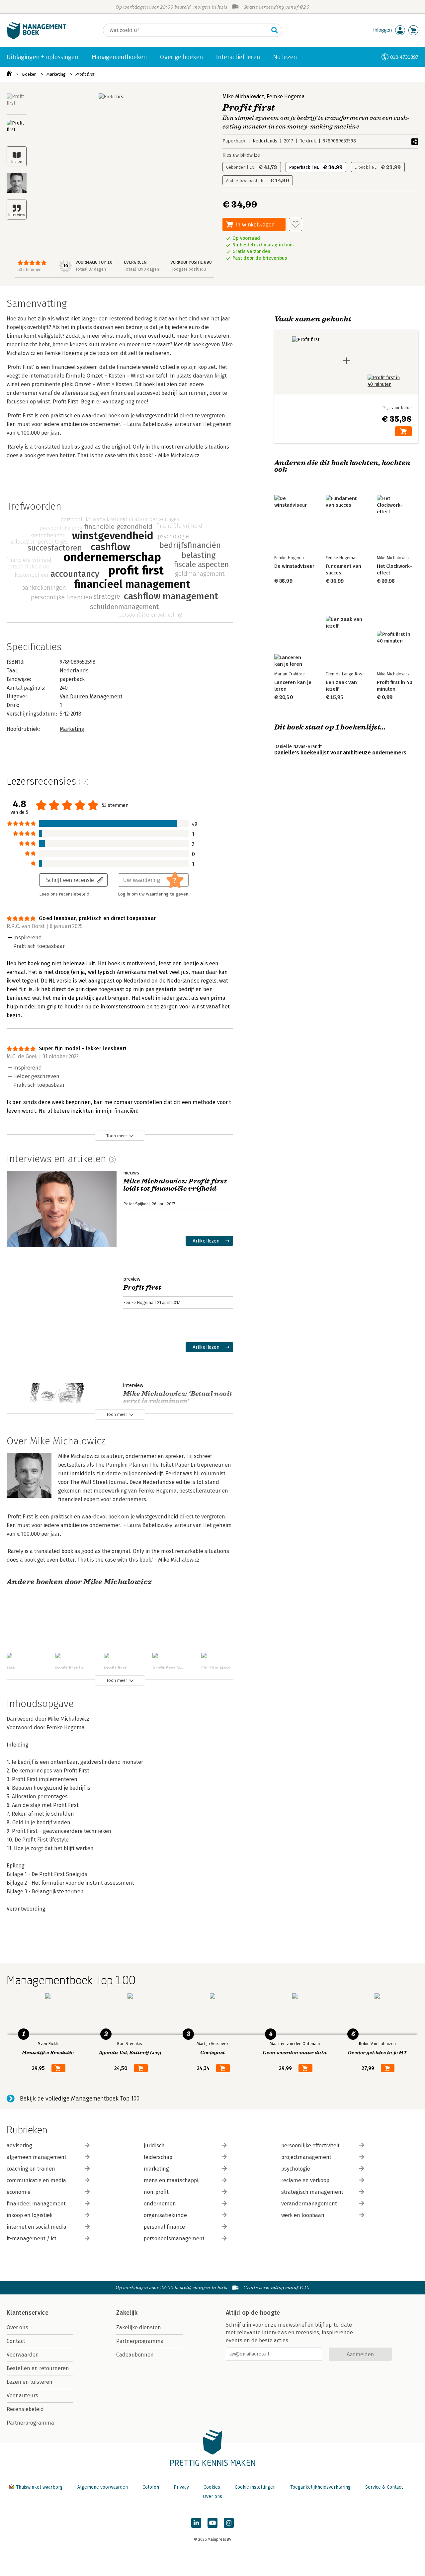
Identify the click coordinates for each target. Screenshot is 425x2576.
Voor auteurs (22, 2396)
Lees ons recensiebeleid (64, 894)
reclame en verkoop (305, 2180)
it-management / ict (32, 2238)
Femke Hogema (286, 96)
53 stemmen (30, 269)
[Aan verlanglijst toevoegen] (296, 224)
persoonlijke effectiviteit (310, 2146)
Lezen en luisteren (30, 2382)
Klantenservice (28, 2313)
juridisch (154, 2146)
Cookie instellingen (255, 2487)
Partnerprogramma (30, 2423)
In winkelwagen (255, 224)
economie (19, 2192)
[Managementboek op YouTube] (212, 2523)
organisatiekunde (165, 2215)
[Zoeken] (275, 30)
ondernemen (160, 2204)
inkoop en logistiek (30, 2215)
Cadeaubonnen (135, 2355)
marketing (156, 2169)
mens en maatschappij (172, 2180)
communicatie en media (36, 2180)
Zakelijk (127, 2313)
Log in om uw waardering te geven (153, 894)
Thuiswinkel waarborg (39, 2487)
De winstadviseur (294, 566)
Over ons (17, 2327)
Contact (16, 2341)
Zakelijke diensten (139, 2327)
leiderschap (158, 2157)
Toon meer (117, 1136)
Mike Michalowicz (243, 96)
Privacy (181, 2487)
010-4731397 (404, 57)
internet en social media (37, 2227)
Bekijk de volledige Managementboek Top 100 (80, 2099)
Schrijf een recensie (70, 880)
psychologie (296, 2169)
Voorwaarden (23, 2355)
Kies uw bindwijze (241, 155)
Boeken (29, 74)
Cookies (212, 2487)
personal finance (164, 2227)
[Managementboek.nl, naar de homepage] (37, 38)
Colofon (151, 2487)
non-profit (156, 2192)
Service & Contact (384, 2487)
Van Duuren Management (91, 696)
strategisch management (312, 2192)
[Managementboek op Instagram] (229, 2523)
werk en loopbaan (303, 2215)
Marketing (56, 74)
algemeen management (37, 2157)
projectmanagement (306, 2157)
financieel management (36, 2204)
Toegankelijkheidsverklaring (320, 2487)
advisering (19, 2146)
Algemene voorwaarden (103, 2487)
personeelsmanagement (174, 2238)
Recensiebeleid (25, 2409)
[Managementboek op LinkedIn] (196, 2523)
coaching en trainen (31, 2169)
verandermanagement (309, 2204)
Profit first (85, 74)
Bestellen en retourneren (38, 2368)
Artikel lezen (206, 1241)
